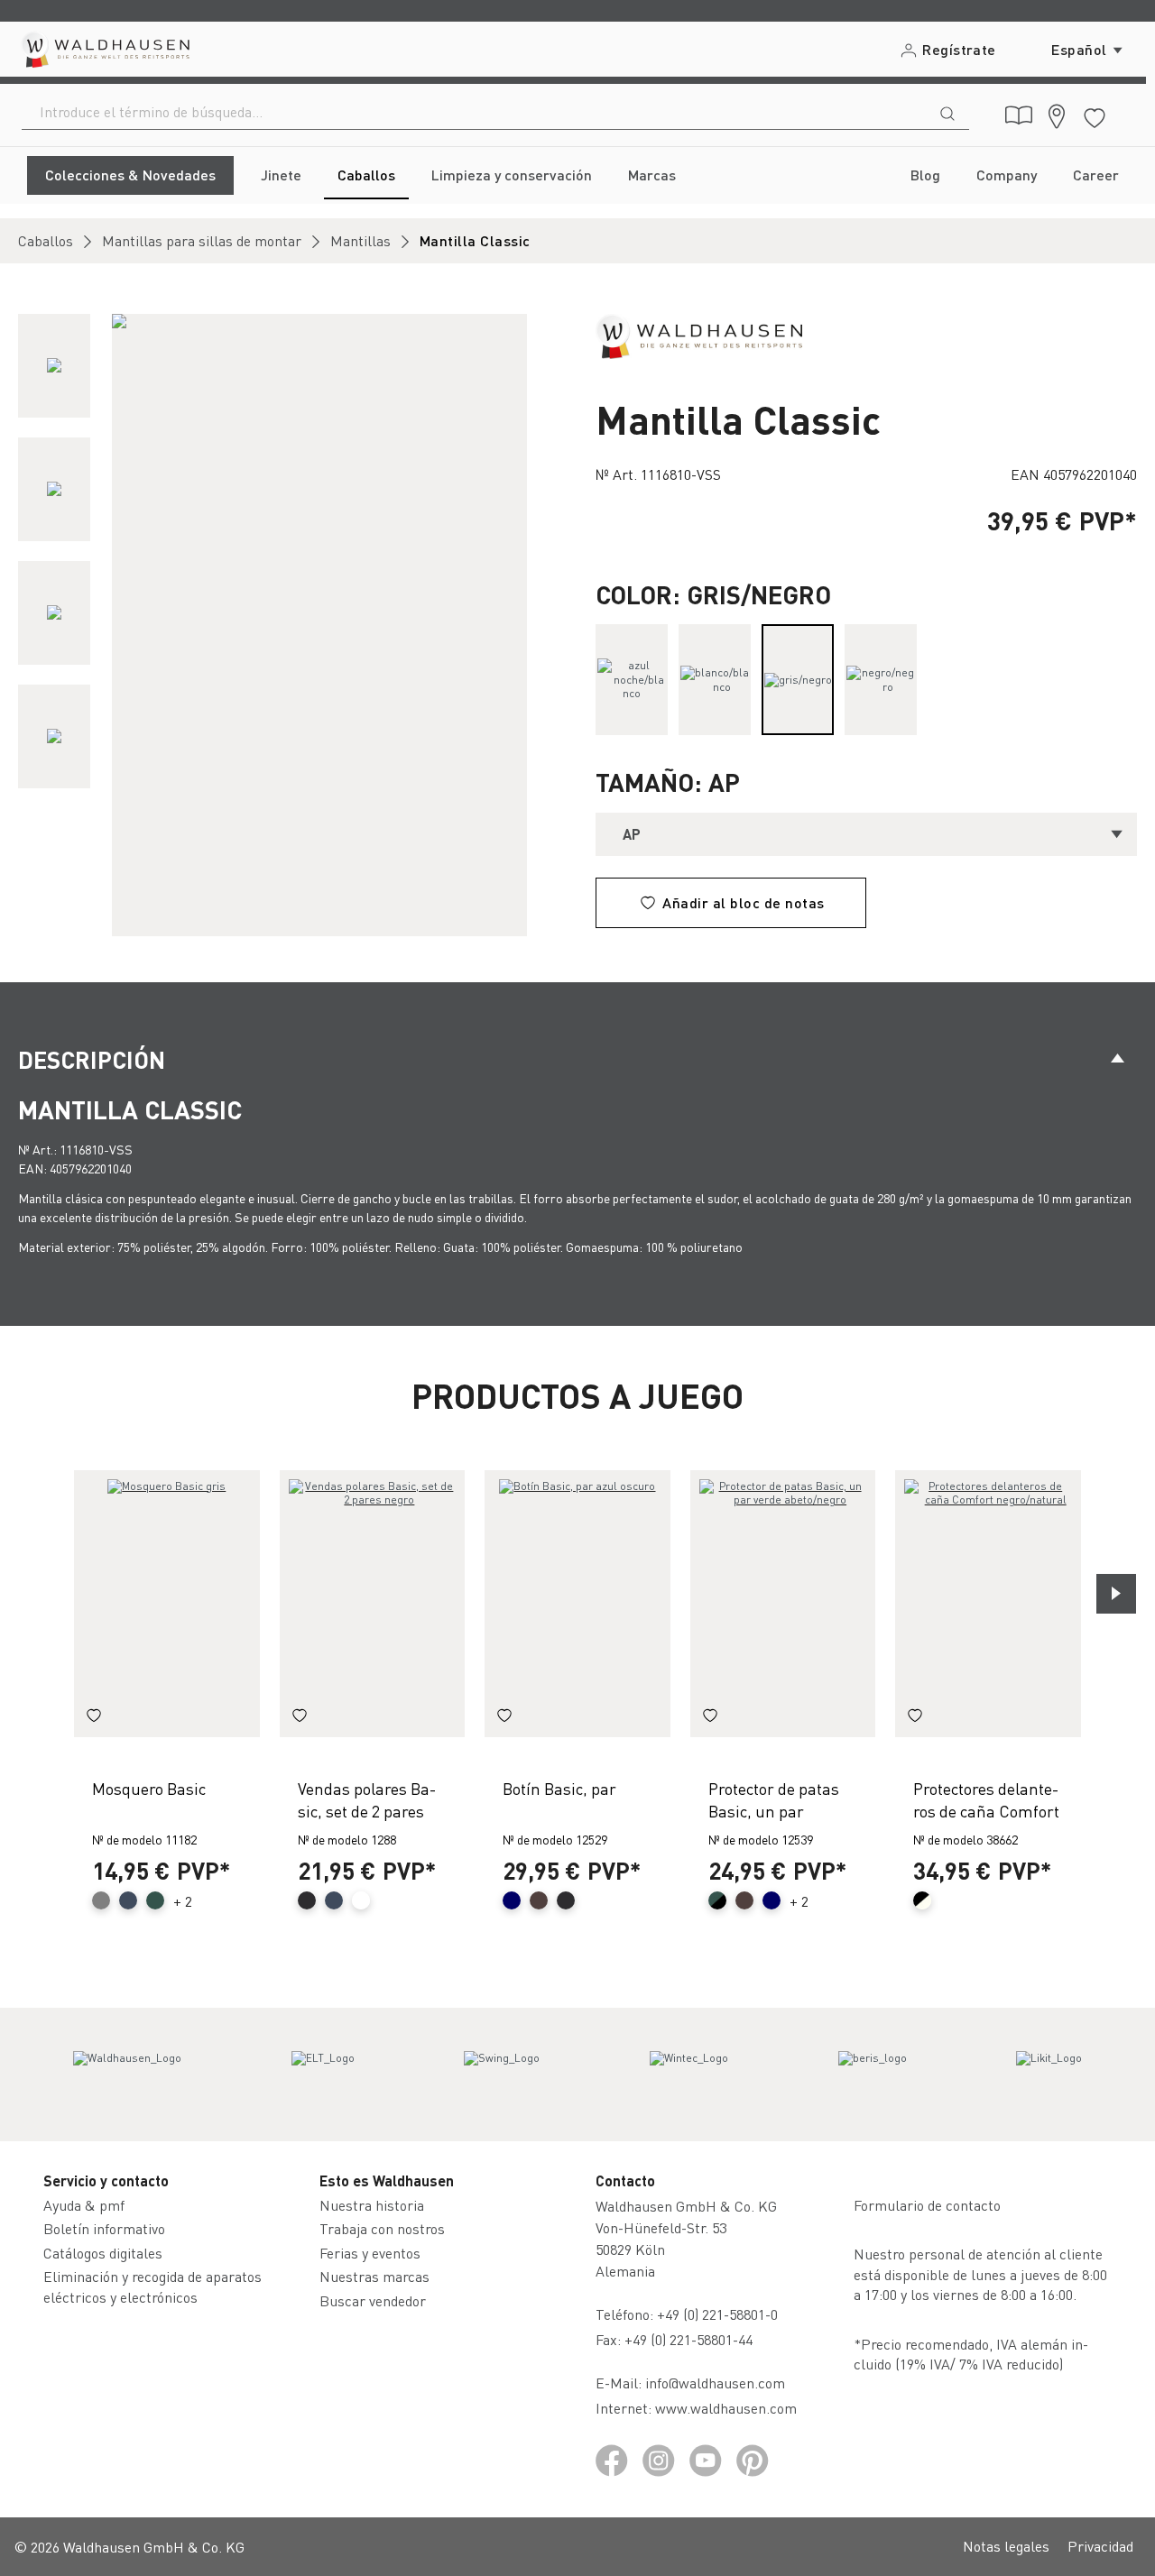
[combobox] (474, 112)
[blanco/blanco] (715, 680)
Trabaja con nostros (382, 2228)
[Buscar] (947, 112)
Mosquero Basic (149, 1788)
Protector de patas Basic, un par (774, 1799)
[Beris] (873, 2075)
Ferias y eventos (370, 2253)
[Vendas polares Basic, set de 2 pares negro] (373, 1604)
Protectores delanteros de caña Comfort (986, 1799)
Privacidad (1100, 2546)
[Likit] (1049, 2075)
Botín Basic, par (559, 1788)
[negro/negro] (881, 680)
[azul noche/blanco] (632, 680)
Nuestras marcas (374, 2276)
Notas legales (1006, 2546)
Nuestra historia (372, 2205)
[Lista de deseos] (1095, 115)
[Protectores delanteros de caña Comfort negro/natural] (988, 1604)
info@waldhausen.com (715, 2383)
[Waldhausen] (699, 334)
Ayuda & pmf (84, 2205)
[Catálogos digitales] (1019, 115)
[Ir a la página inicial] (104, 49)
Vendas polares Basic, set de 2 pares (367, 1799)
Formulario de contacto (927, 2205)
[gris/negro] (798, 680)
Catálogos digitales (103, 2253)
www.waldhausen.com (726, 2408)
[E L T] (323, 2075)
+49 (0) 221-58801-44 (692, 2339)
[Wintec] (689, 2075)
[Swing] (502, 2075)
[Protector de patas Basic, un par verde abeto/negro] (783, 1604)
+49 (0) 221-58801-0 (717, 2314)
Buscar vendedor (373, 2300)
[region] (289, 625)
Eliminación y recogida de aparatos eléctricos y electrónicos (152, 2286)
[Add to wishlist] (94, 1717)
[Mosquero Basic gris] (167, 1604)
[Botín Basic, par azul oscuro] (577, 1604)
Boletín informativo (104, 2228)
